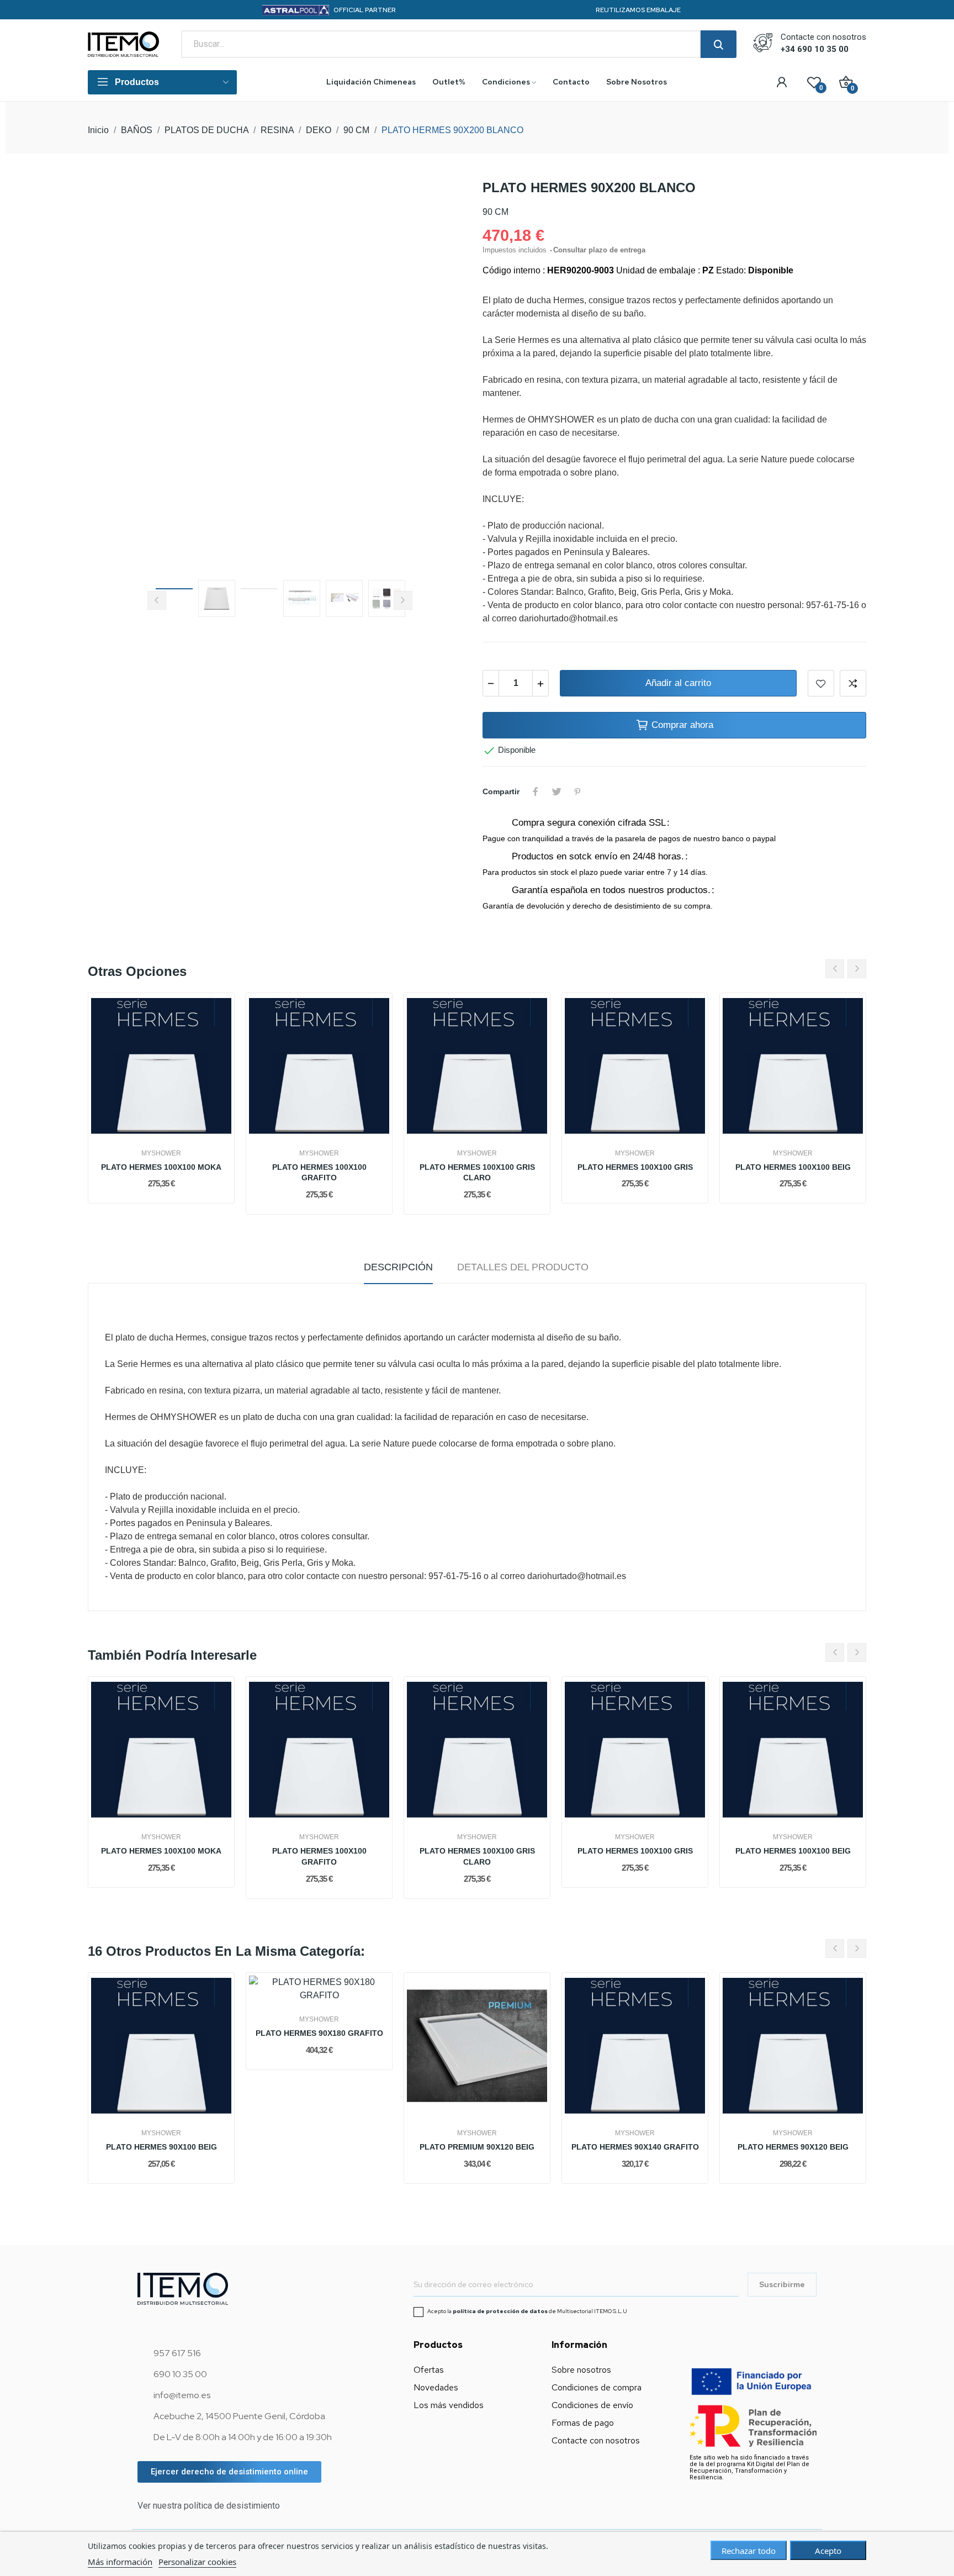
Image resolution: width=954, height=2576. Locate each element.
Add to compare (853, 683)
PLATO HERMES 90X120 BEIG (793, 2147)
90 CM (495, 212)
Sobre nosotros (581, 2370)
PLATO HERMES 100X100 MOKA (161, 1167)
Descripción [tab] (398, 1267)
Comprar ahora (682, 725)
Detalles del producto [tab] (523, 1267)
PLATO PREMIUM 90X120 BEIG (477, 2147)
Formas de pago (583, 2423)
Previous (114, 375)
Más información (120, 2562)
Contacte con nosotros (596, 2440)
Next (446, 375)
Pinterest (577, 791)
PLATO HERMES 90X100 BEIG (161, 2147)
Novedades (436, 2387)
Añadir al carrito (678, 683)
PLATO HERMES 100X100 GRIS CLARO (477, 1173)
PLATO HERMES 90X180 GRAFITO (319, 2033)
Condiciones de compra (597, 2387)
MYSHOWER (161, 1153)
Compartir (536, 791)
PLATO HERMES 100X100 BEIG (793, 1167)
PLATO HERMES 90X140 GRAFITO (635, 2147)
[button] (229, 2472)
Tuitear (556, 791)
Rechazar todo (749, 2551)
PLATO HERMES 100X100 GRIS (635, 1167)
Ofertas (429, 2370)
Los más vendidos (449, 2405)
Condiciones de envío (592, 2405)
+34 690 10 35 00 (815, 49)
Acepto (828, 2551)
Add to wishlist (821, 683)
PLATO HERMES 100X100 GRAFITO (319, 1173)
